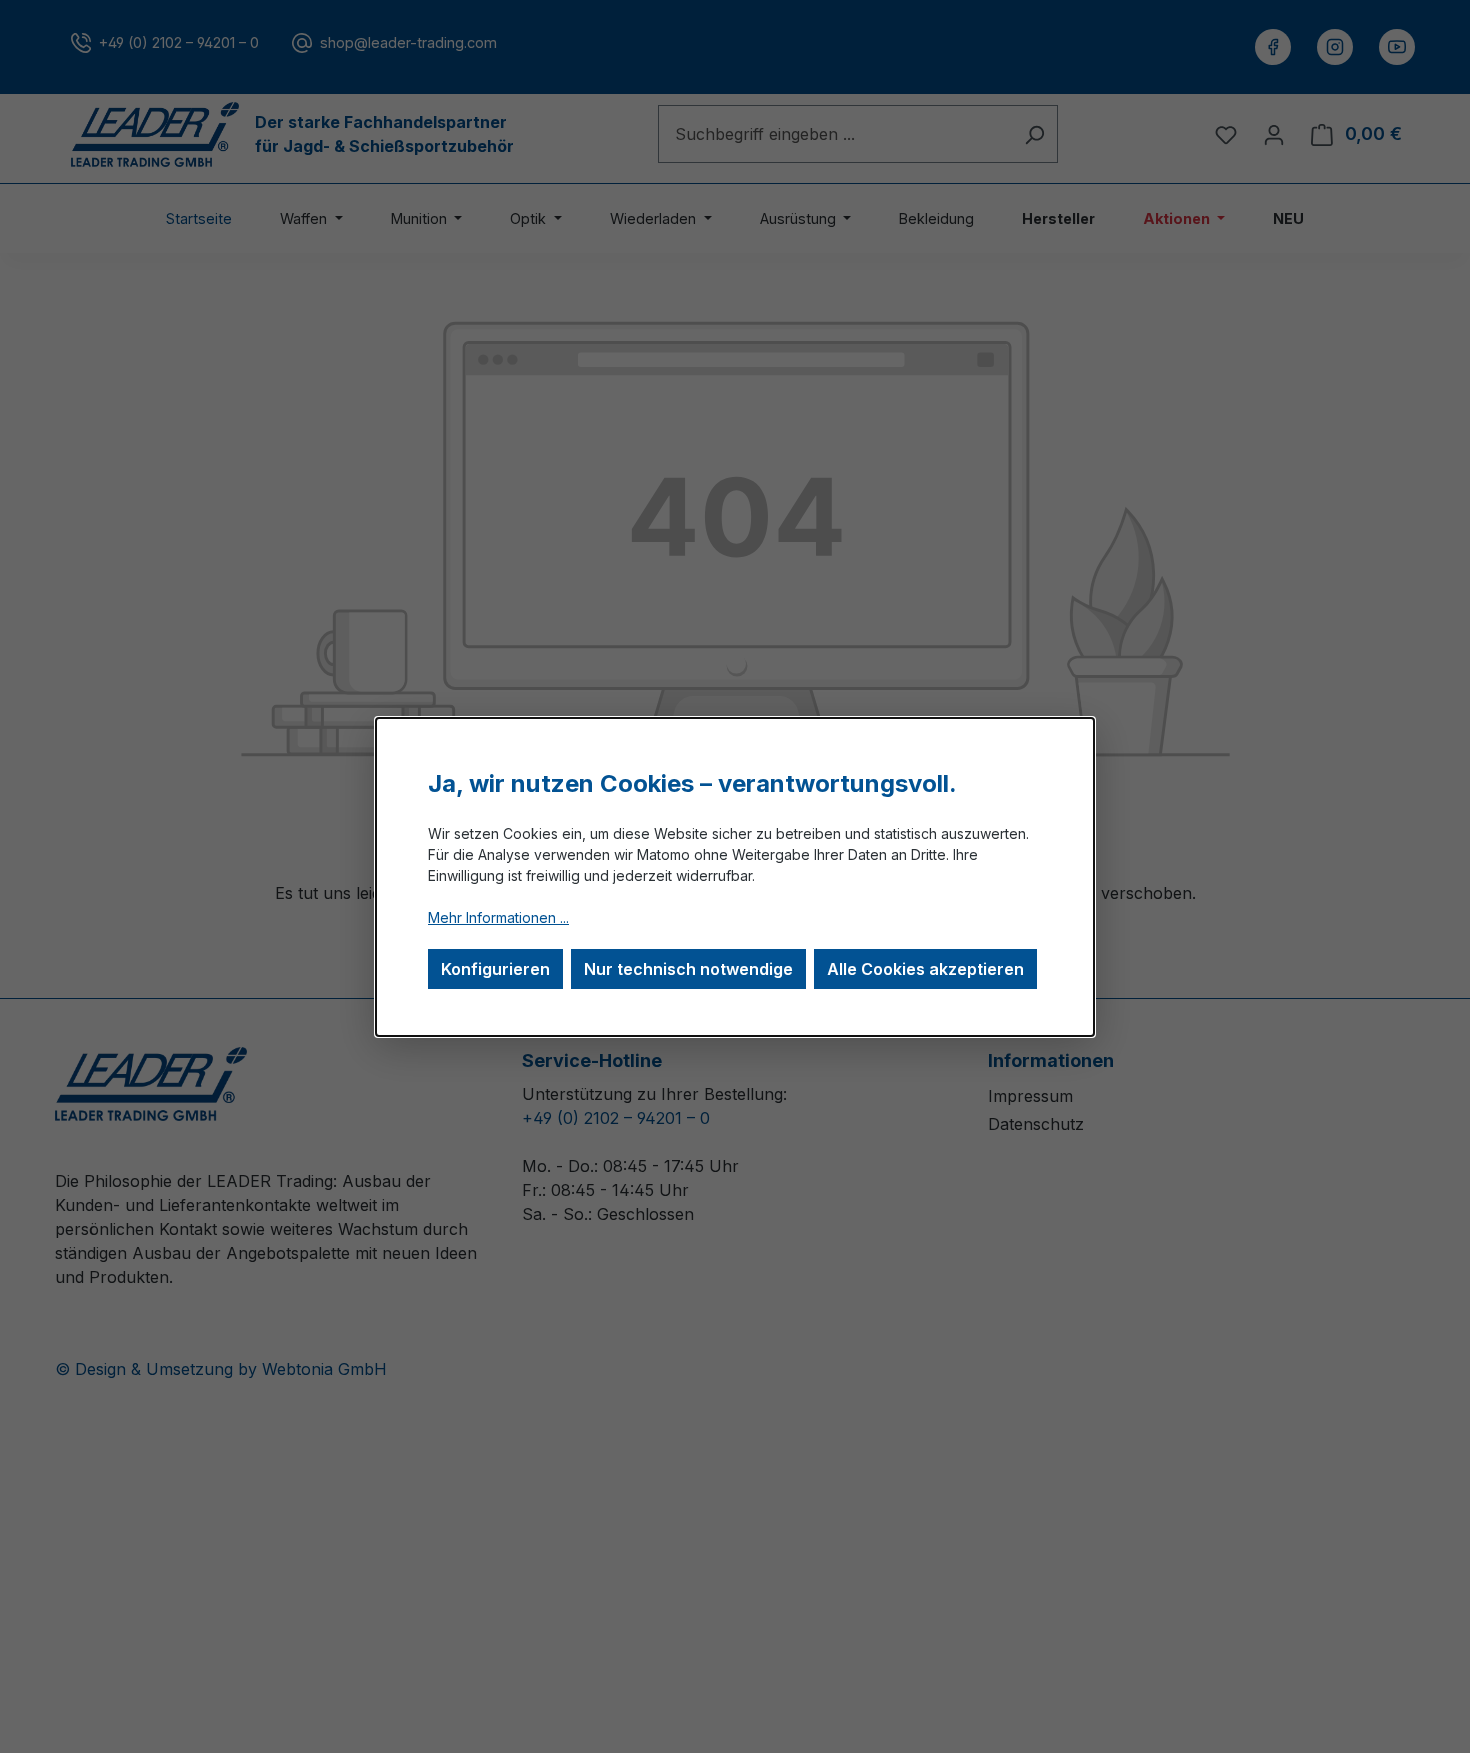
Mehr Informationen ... (498, 917)
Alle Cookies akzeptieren (925, 969)
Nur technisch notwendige (688, 969)
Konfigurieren (495, 969)
